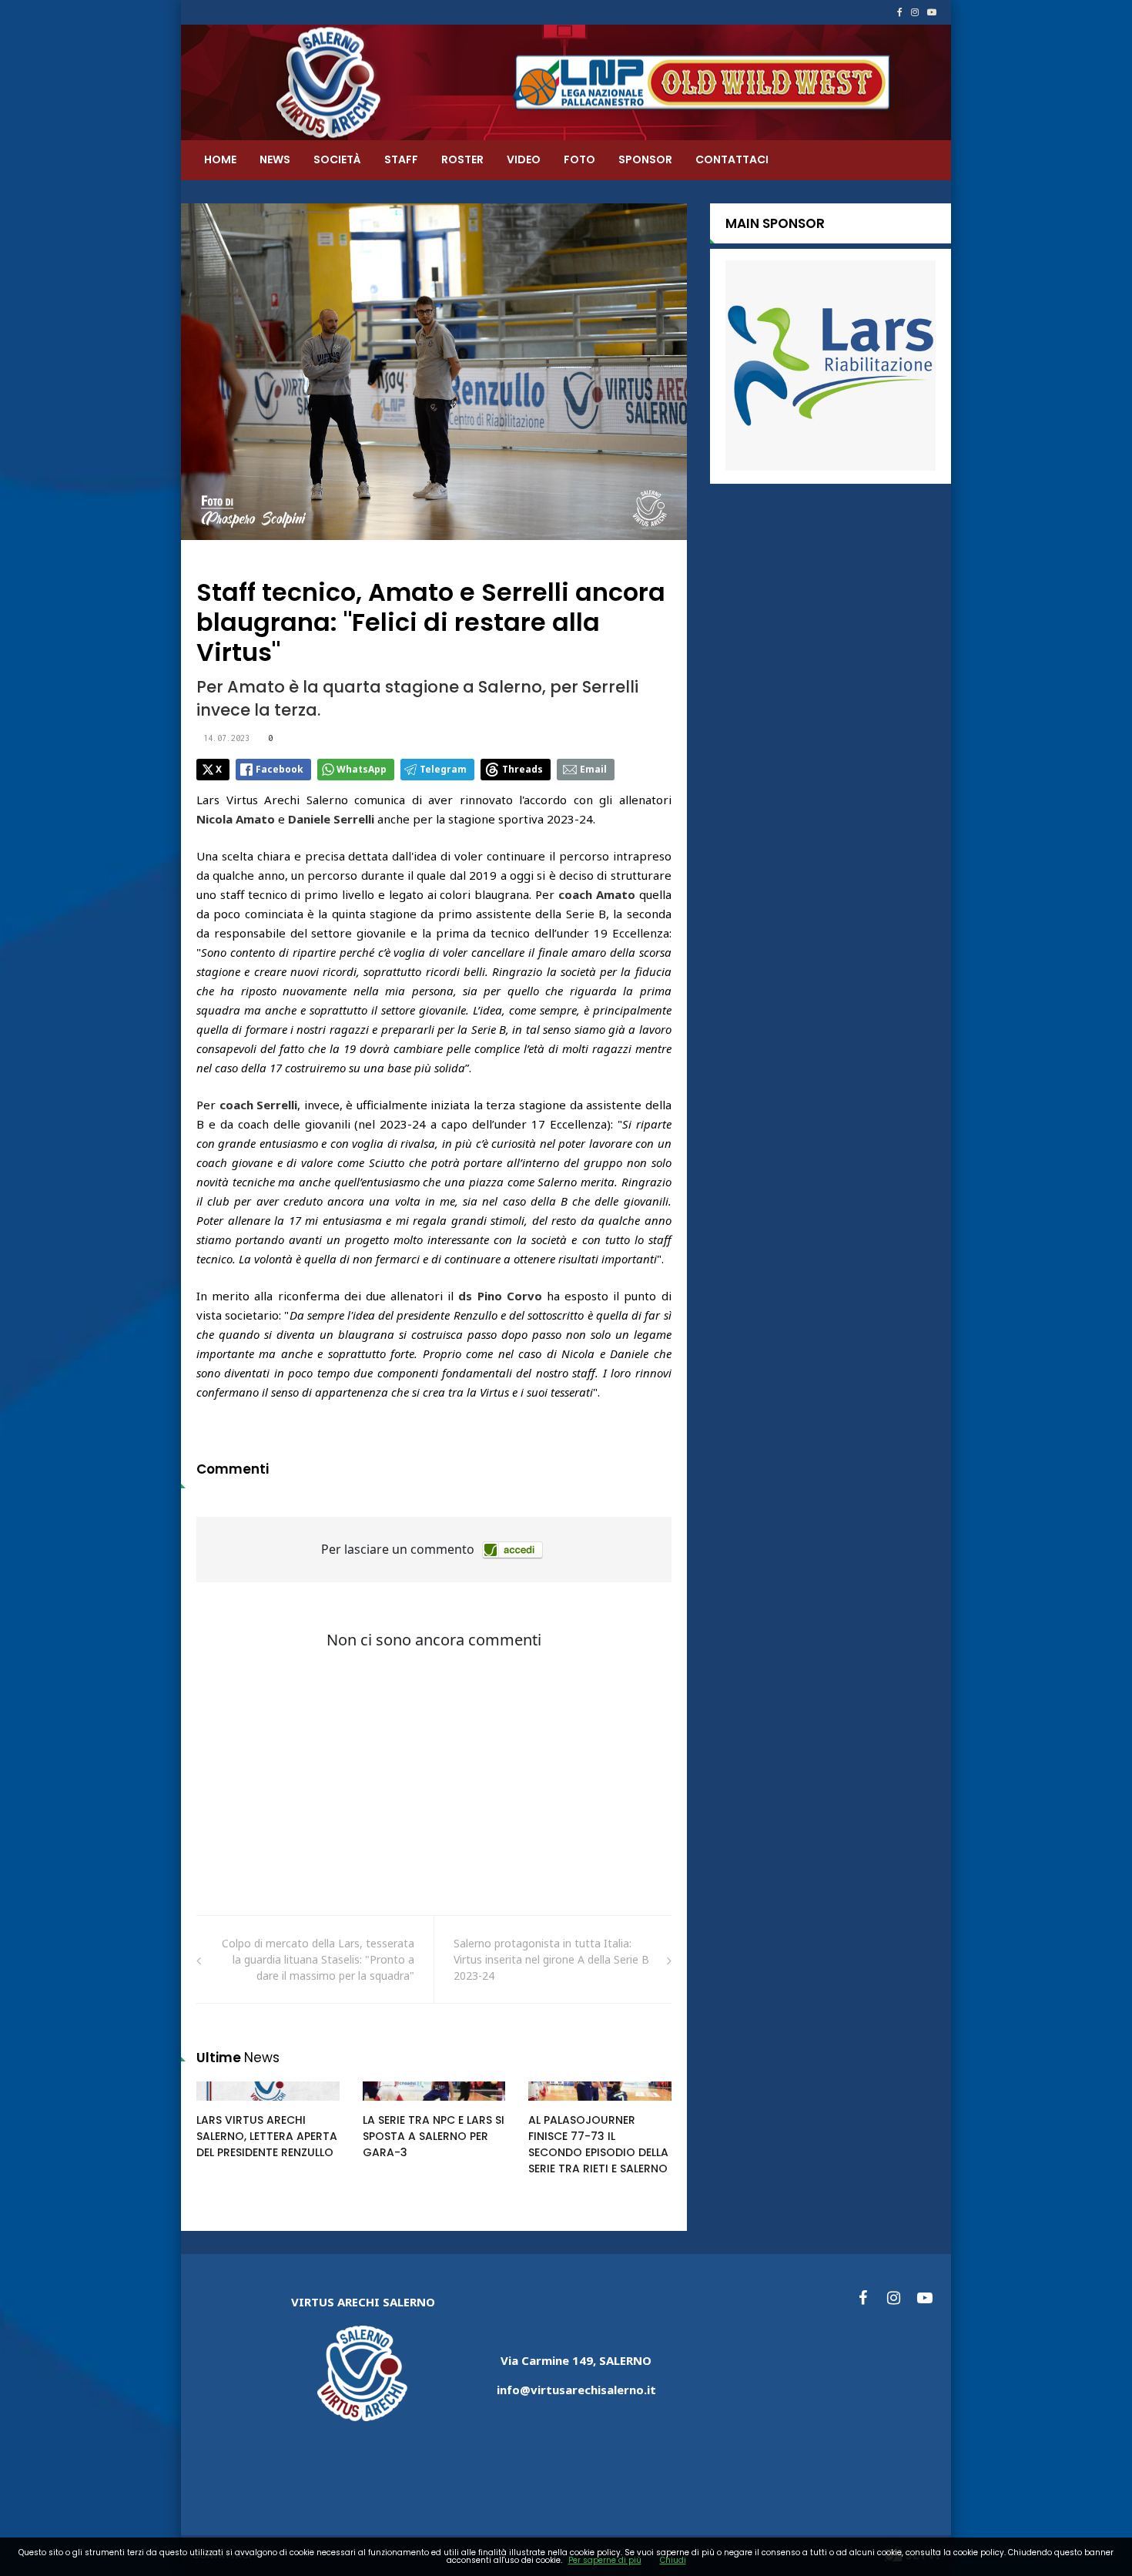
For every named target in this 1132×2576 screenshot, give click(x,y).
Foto (579, 159)
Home (220, 159)
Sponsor (645, 159)
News (275, 159)
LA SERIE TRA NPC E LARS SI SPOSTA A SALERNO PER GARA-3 (434, 2136)
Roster (462, 159)
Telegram (443, 769)
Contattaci (732, 159)
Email (593, 769)
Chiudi (673, 2560)
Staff (401, 159)
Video (524, 159)
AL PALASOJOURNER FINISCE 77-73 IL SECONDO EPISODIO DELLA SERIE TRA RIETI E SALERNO (598, 2144)
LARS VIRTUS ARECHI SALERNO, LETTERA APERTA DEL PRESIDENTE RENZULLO (267, 2136)
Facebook (280, 769)
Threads (522, 769)
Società (337, 159)
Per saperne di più (605, 2560)
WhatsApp (362, 769)
